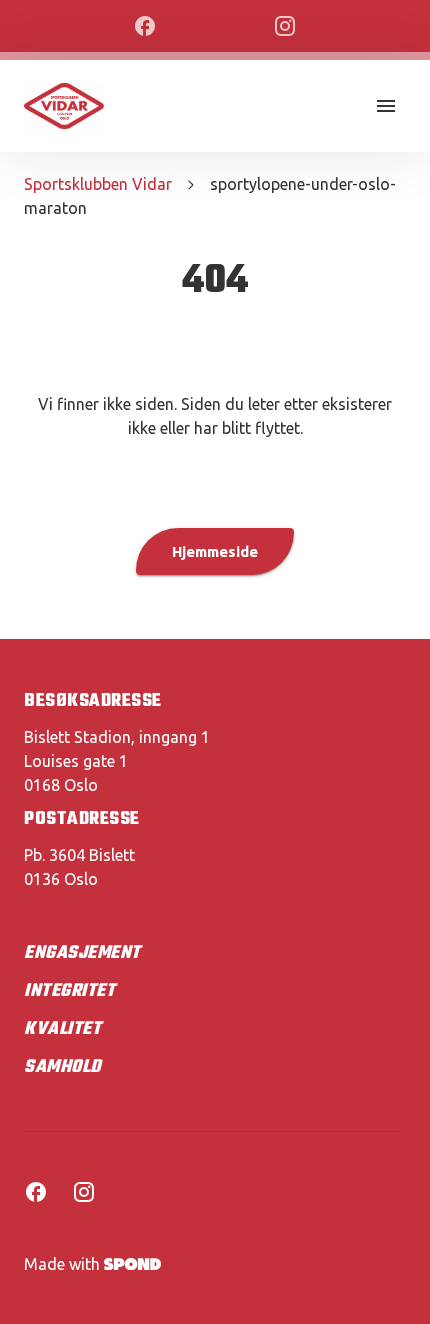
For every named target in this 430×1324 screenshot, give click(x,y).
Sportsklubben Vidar (98, 184)
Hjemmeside (215, 551)
